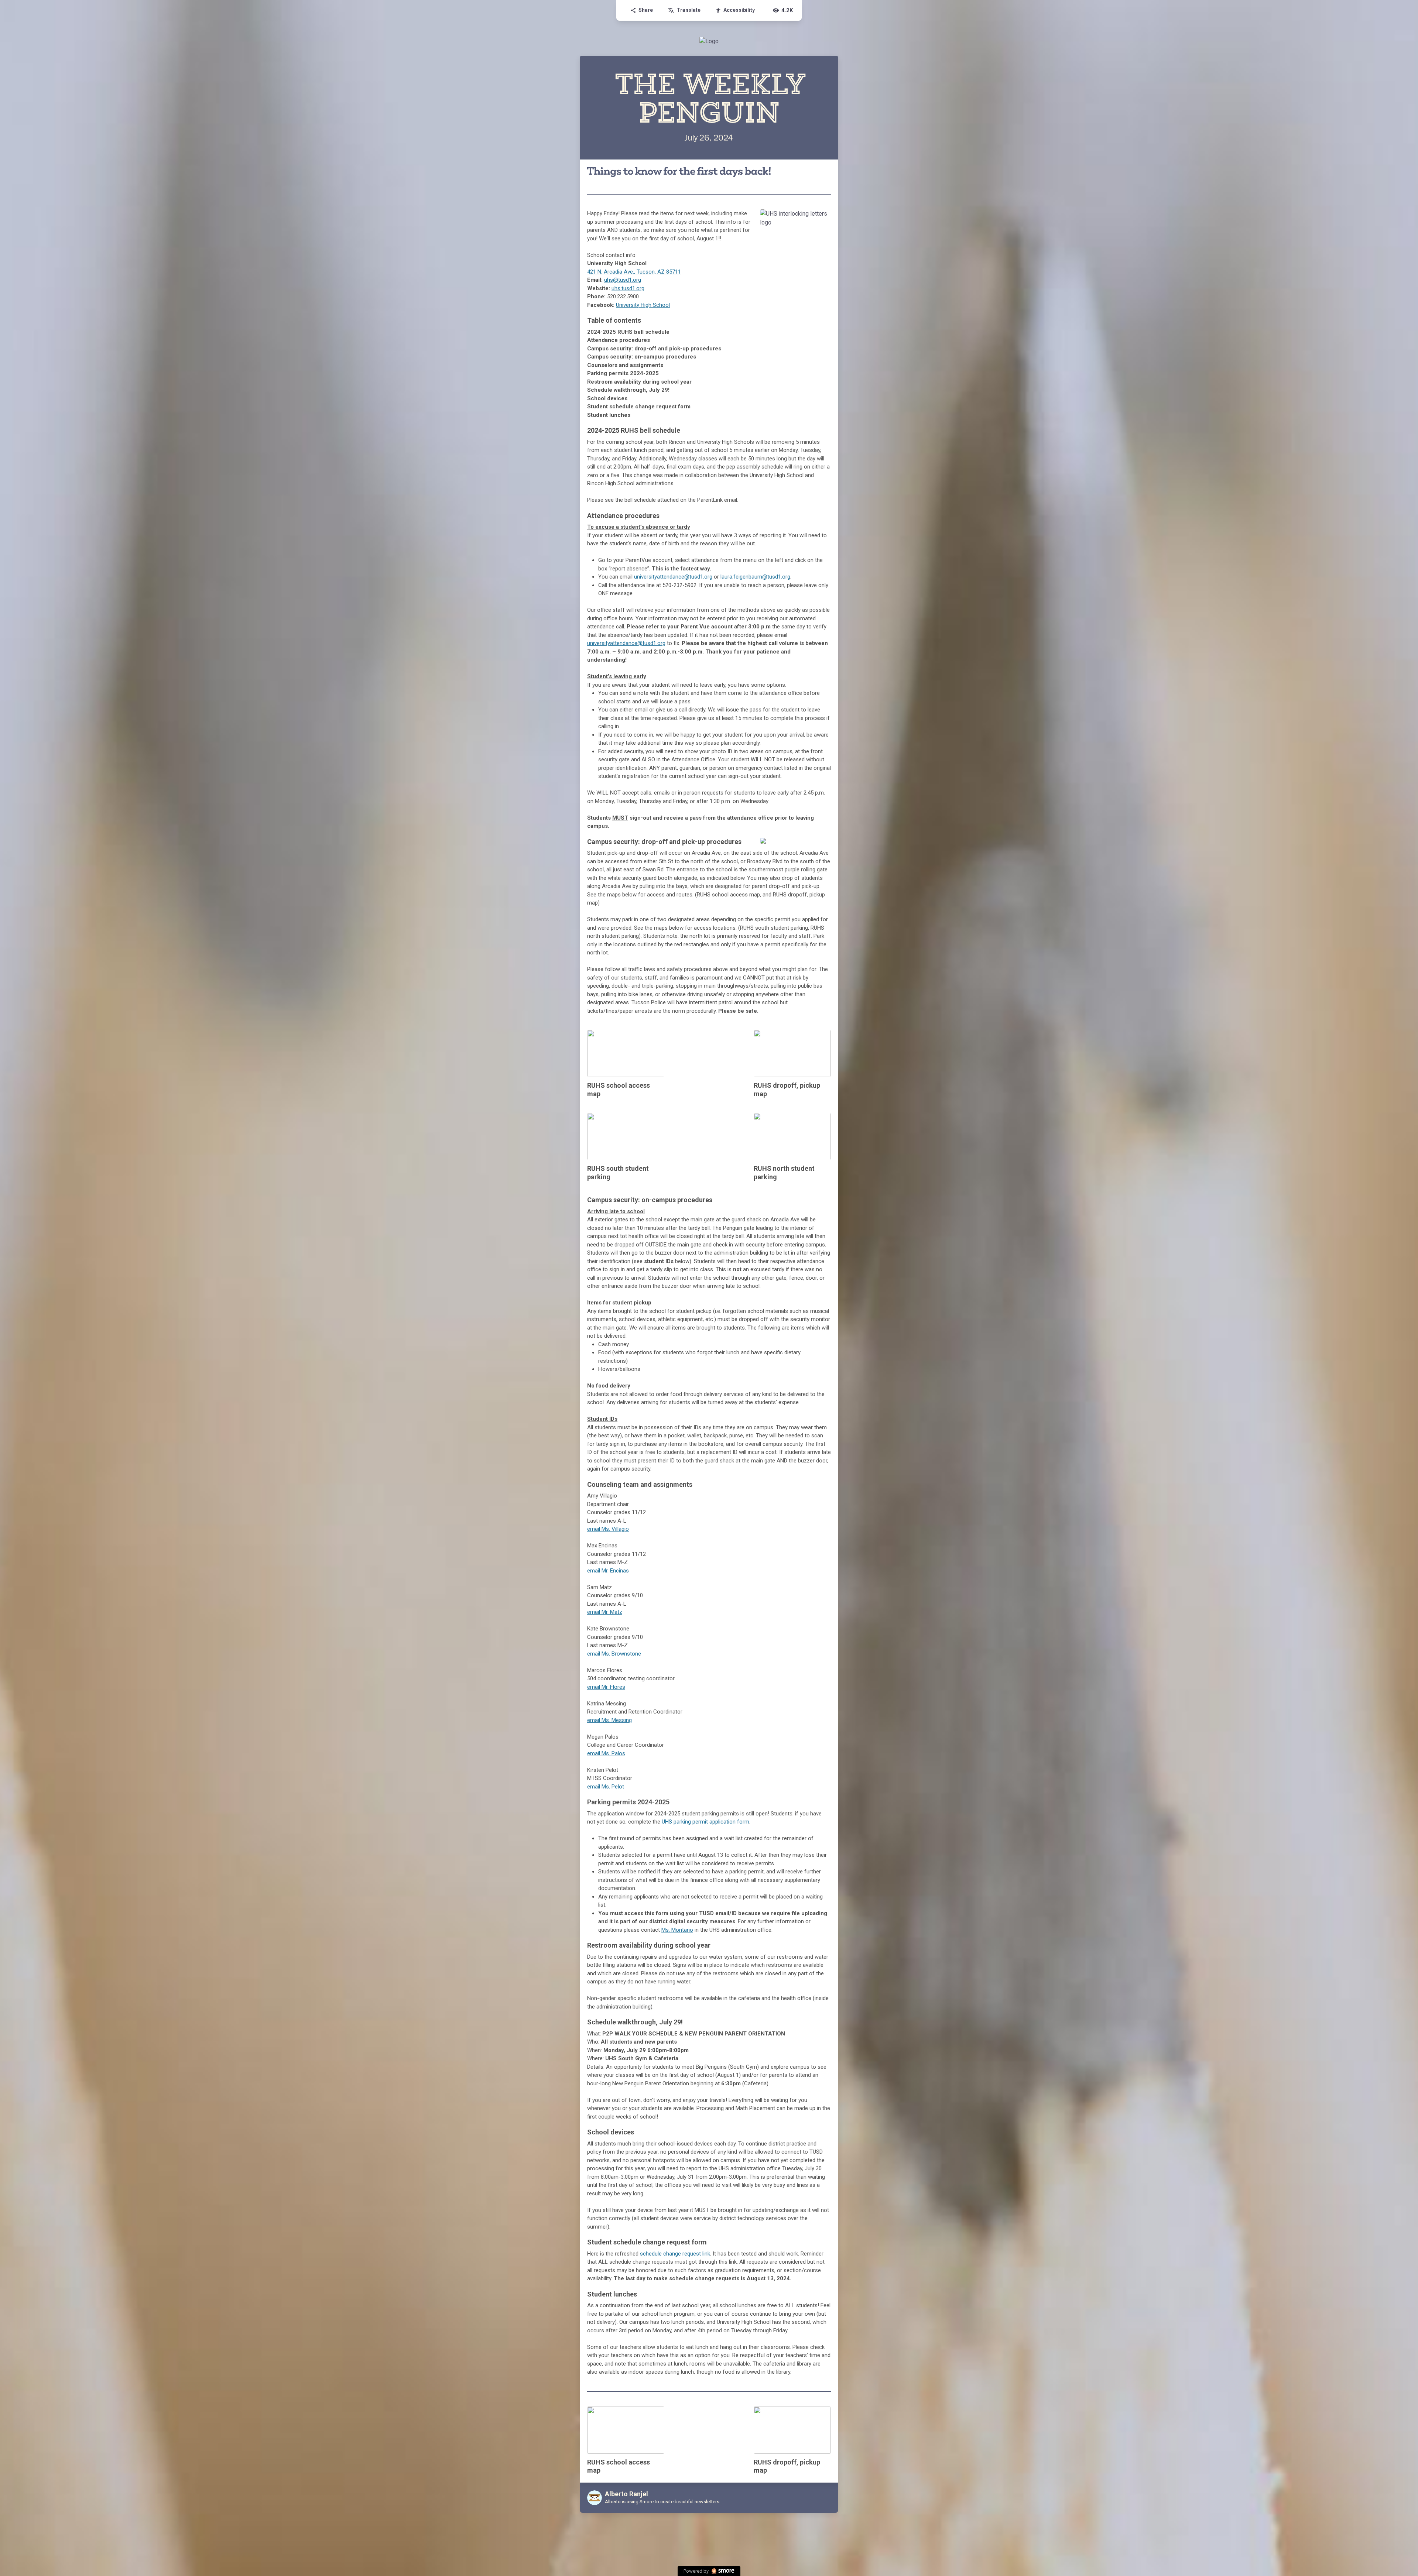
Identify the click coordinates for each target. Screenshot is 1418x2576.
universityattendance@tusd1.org (673, 577)
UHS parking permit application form (705, 1822)
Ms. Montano (677, 1930)
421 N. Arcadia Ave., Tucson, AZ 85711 (634, 272)
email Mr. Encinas (608, 1571)
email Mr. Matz (605, 1612)
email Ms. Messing (609, 1720)
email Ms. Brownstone (614, 1654)
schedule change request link (675, 2254)
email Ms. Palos (606, 1753)
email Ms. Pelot (606, 1787)
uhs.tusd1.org (628, 288)
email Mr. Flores (606, 1687)
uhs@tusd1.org (623, 280)
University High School (643, 305)
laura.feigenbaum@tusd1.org (755, 577)
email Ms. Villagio (608, 1529)
